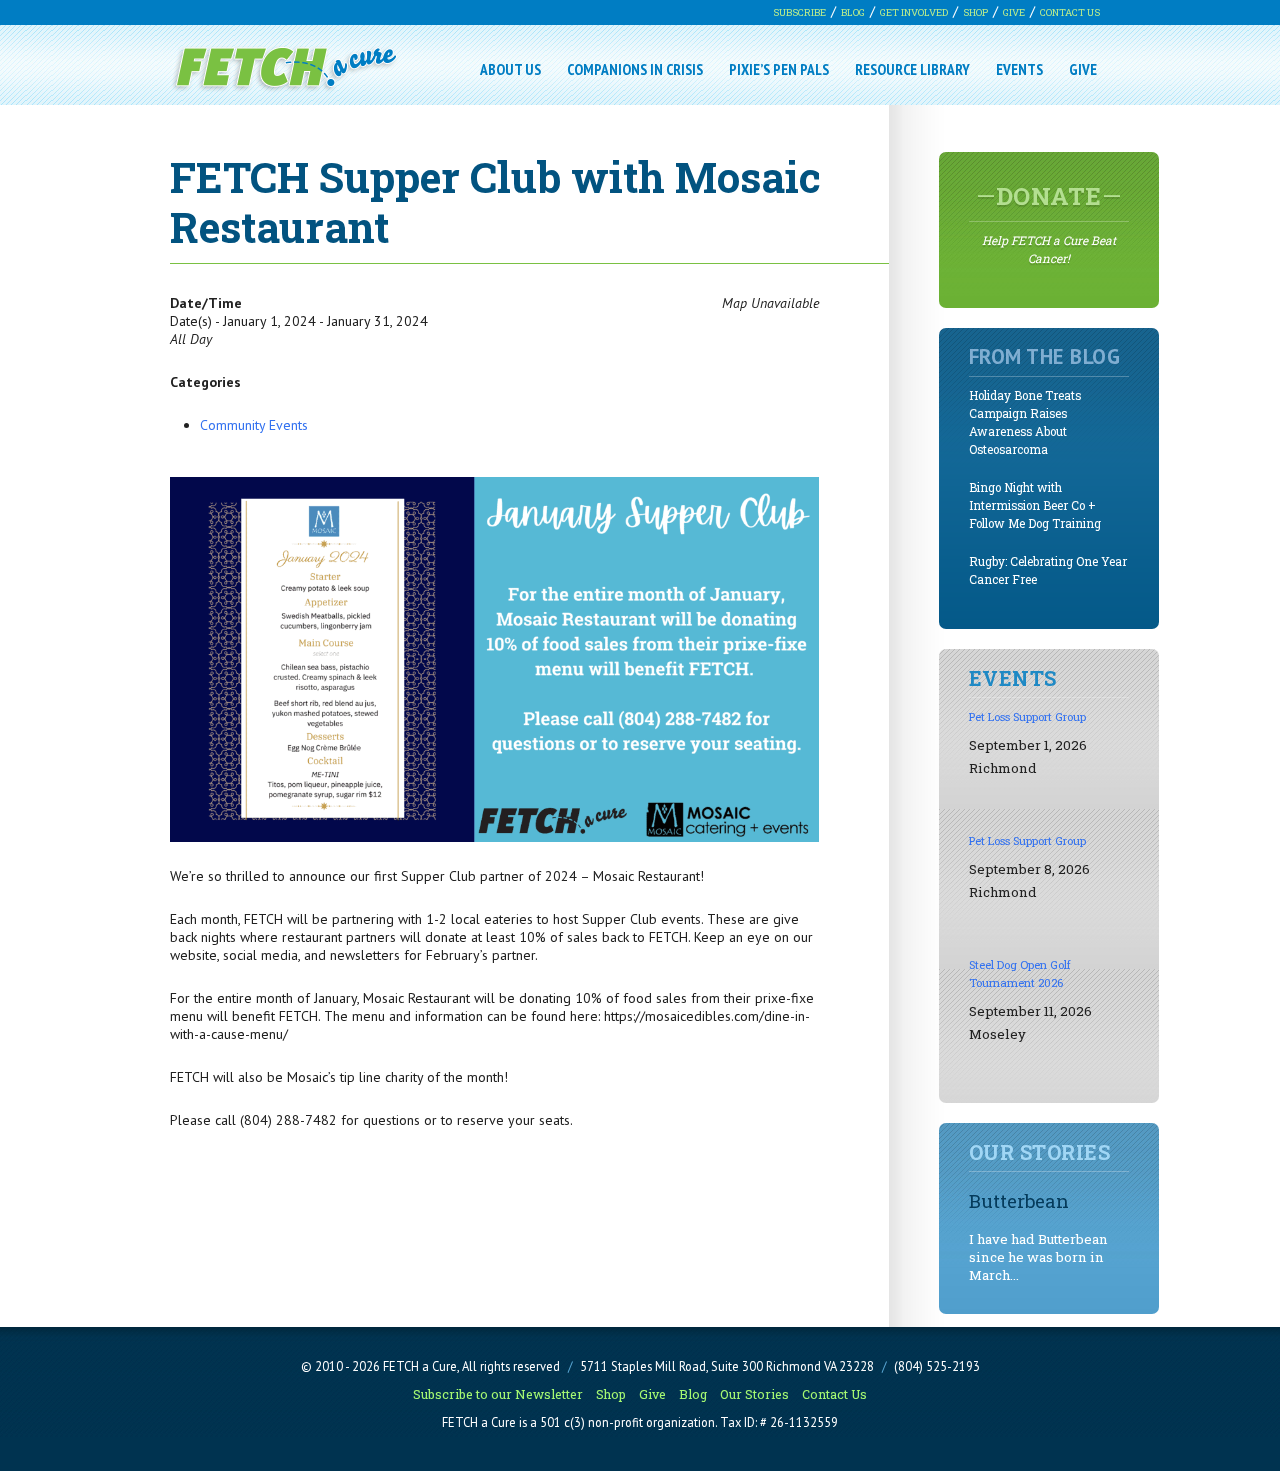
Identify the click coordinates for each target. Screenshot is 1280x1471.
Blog (853, 12)
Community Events (254, 425)
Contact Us (1070, 12)
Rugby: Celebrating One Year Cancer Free (1048, 570)
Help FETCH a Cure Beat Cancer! (1049, 223)
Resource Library (912, 69)
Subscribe (799, 12)
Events (1019, 69)
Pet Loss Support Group (1027, 716)
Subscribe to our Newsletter (498, 1394)
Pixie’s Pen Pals (779, 69)
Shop (975, 12)
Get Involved (914, 12)
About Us (510, 69)
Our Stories (754, 1394)
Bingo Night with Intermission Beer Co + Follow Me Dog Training (1035, 505)
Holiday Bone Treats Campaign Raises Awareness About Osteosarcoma (1025, 422)
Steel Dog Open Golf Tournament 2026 (1020, 973)
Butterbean (1019, 1200)
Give (1014, 12)
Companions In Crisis (635, 69)
